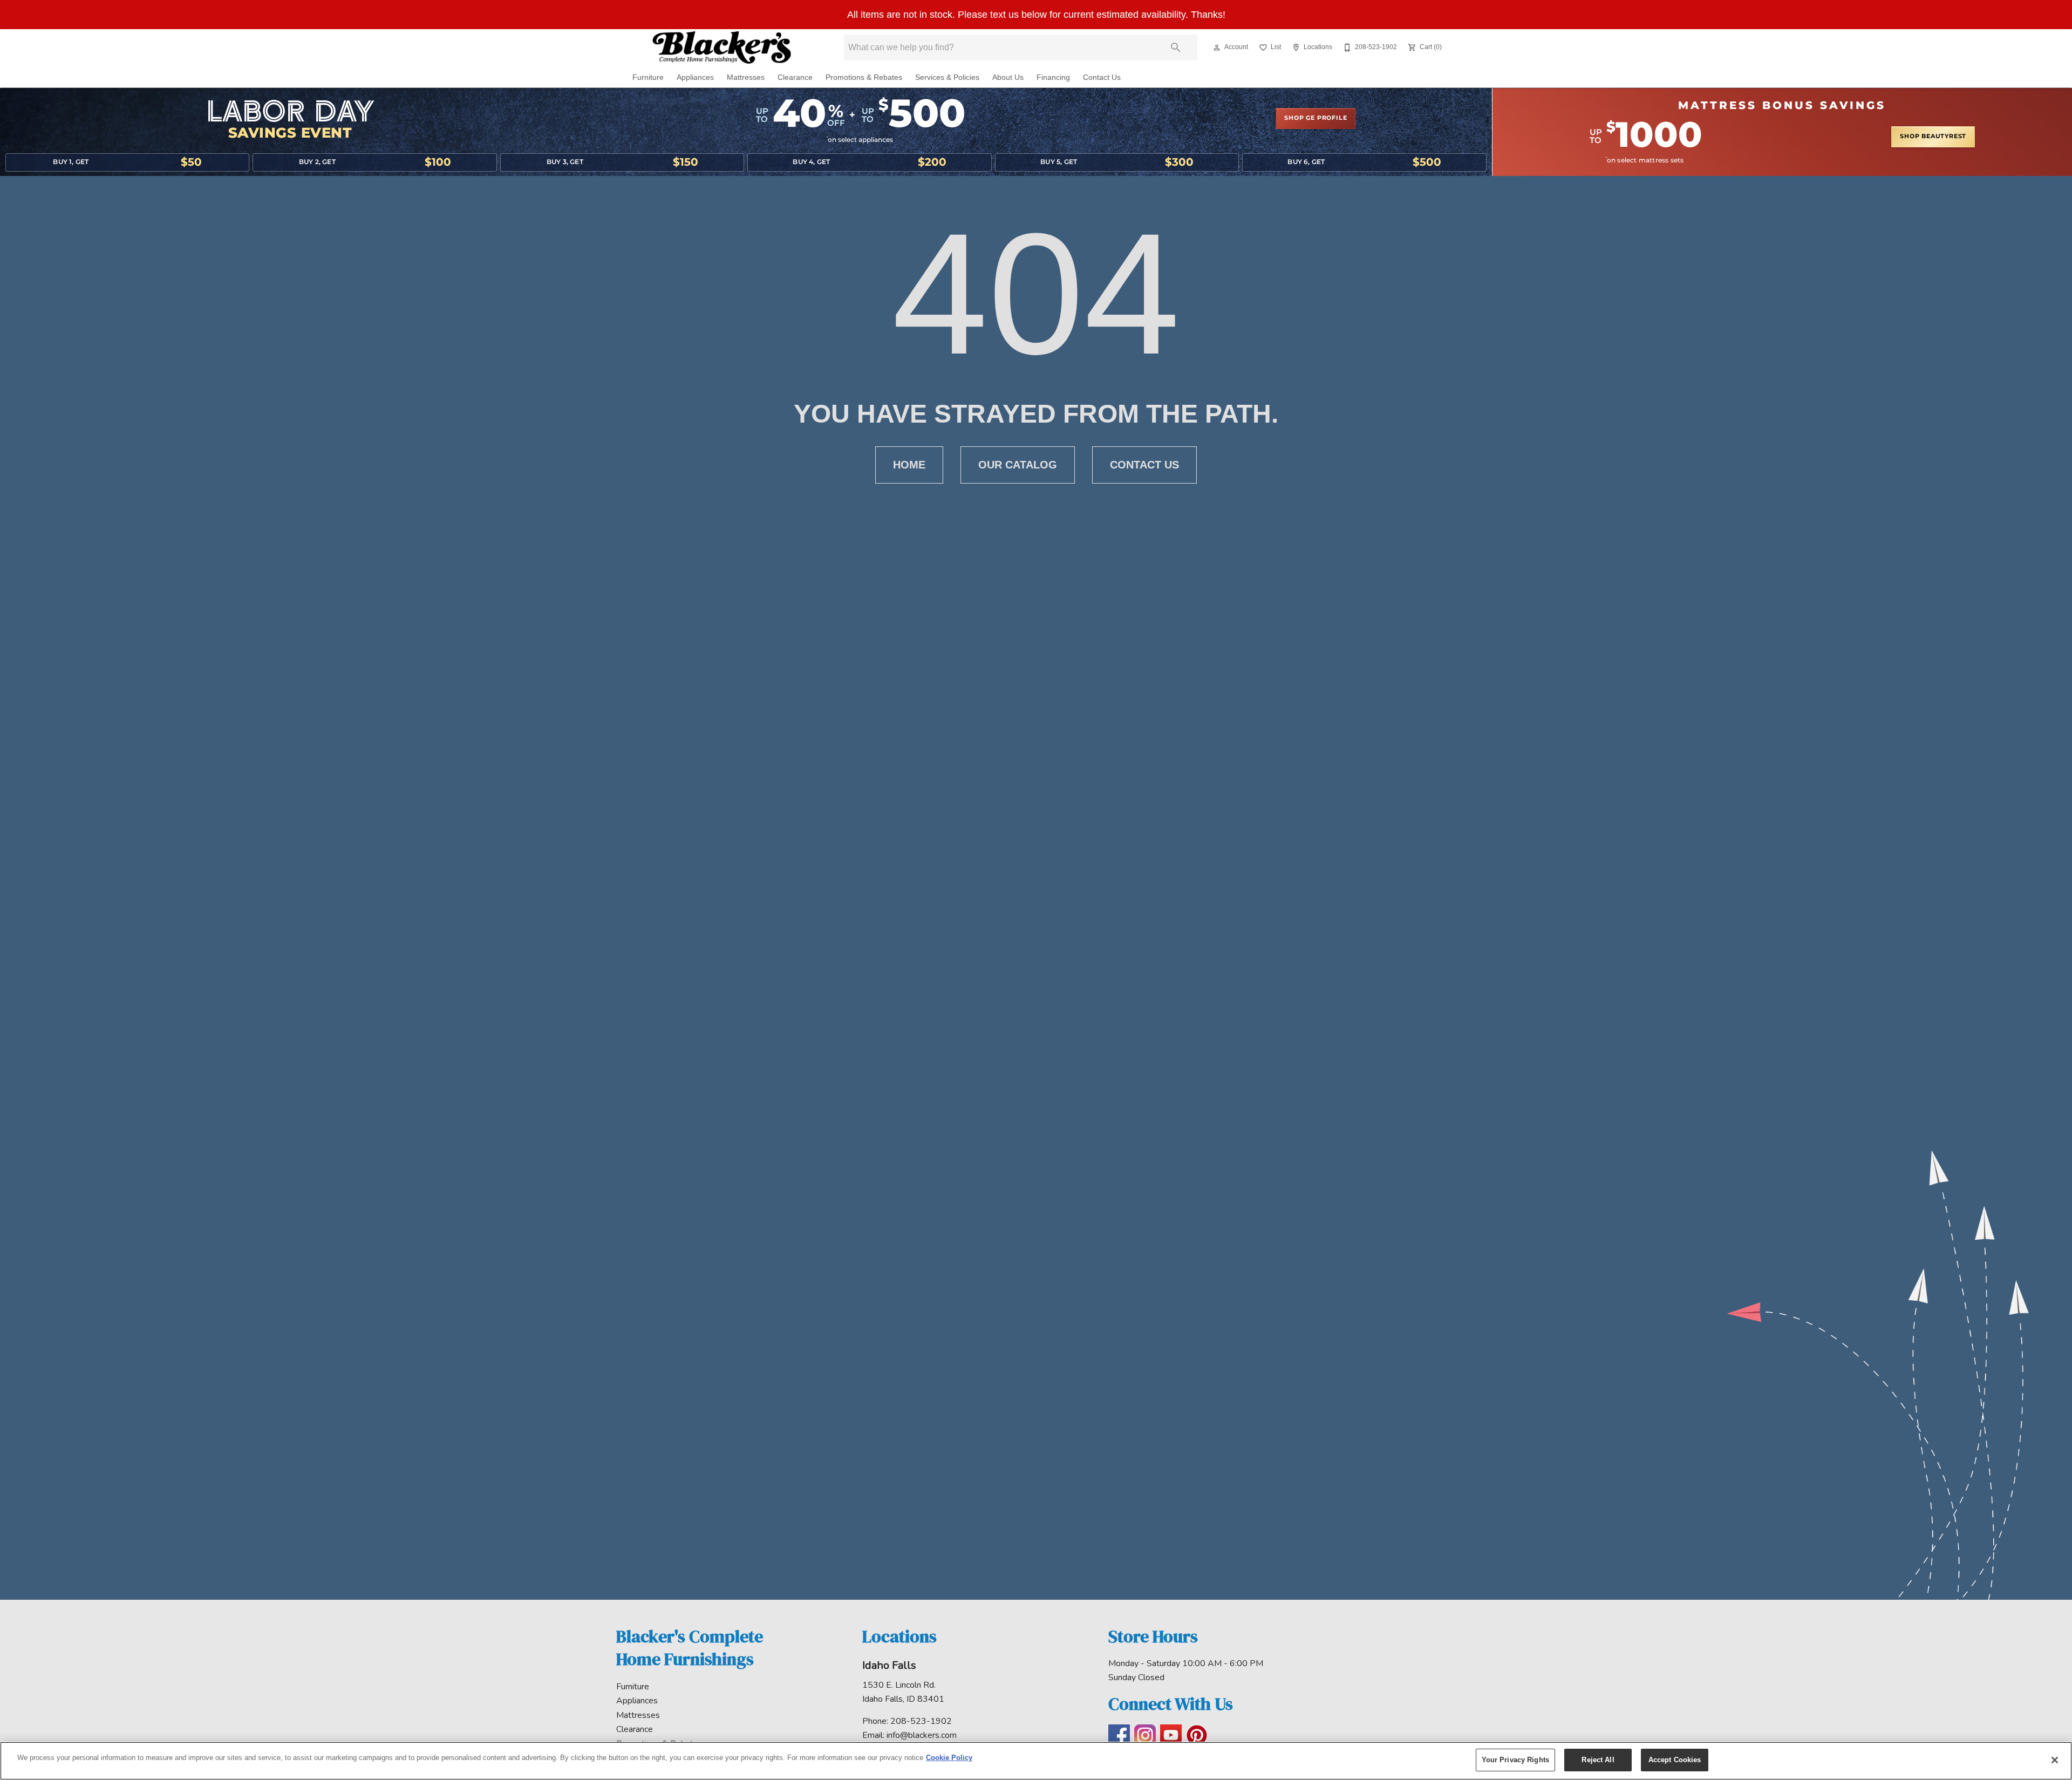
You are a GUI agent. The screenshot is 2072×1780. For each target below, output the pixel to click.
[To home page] (722, 47)
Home (909, 465)
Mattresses (746, 77)
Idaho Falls (889, 1665)
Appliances (695, 77)
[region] (1036, 1761)
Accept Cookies (1675, 1760)
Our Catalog (1018, 465)
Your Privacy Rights (1515, 1760)
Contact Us (1102, 77)
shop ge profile (1316, 118)
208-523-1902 (921, 1721)
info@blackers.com (922, 1735)
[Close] (2055, 1760)
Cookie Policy (949, 1758)
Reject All (1598, 1760)
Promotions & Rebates (864, 77)
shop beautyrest (1933, 137)
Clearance (795, 77)
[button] (1217, 47)
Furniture (648, 77)
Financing (1053, 77)
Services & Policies (947, 77)
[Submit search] (1176, 47)
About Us (1008, 77)
